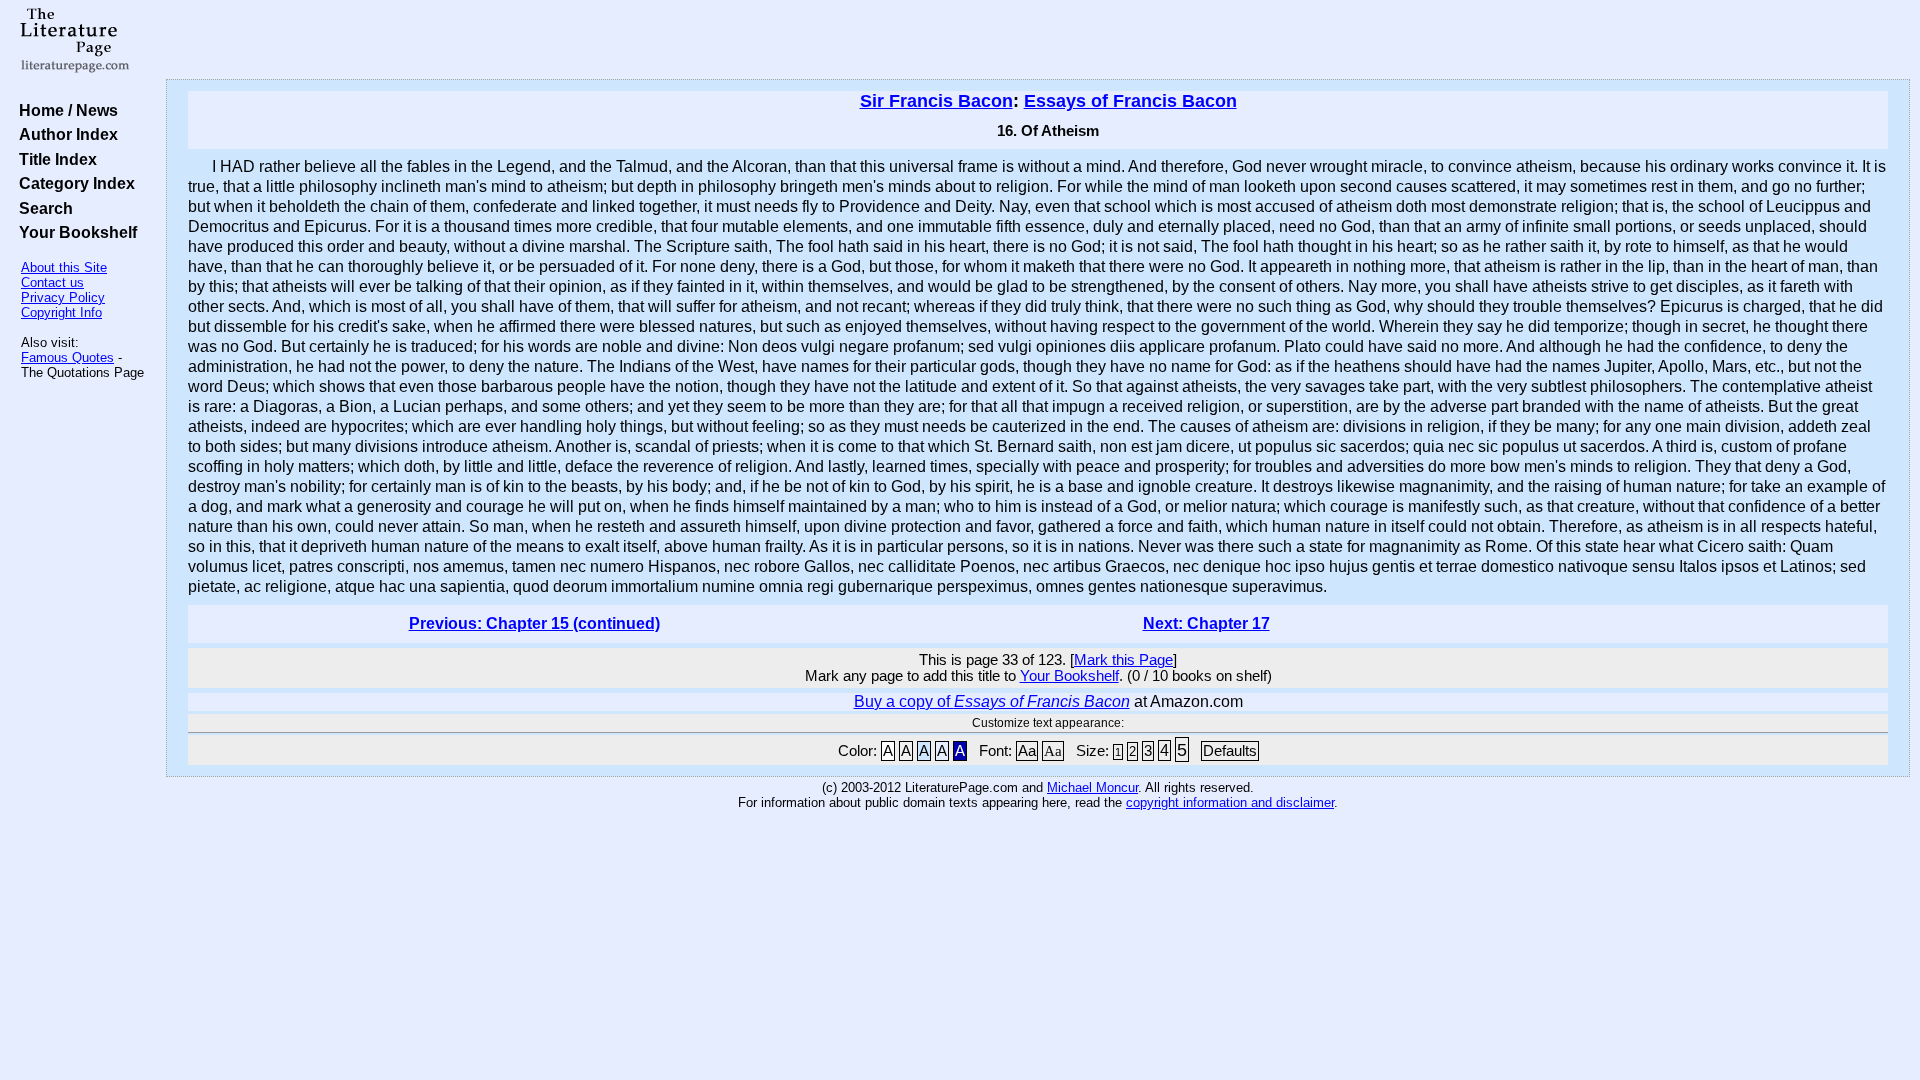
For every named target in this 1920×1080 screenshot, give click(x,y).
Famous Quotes (67, 357)
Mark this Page (1123, 660)
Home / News (64, 110)
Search (42, 208)
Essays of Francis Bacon (1130, 101)
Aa (1027, 751)
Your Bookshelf (74, 232)
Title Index (54, 159)
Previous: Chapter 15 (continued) (534, 623)
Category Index (73, 183)
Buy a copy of (992, 701)
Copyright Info (61, 312)
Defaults (1230, 751)
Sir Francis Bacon (936, 101)
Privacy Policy (63, 297)
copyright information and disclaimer (1230, 802)
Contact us (52, 282)
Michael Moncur (1092, 787)
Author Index (64, 134)
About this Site (64, 267)
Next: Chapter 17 (1206, 623)
